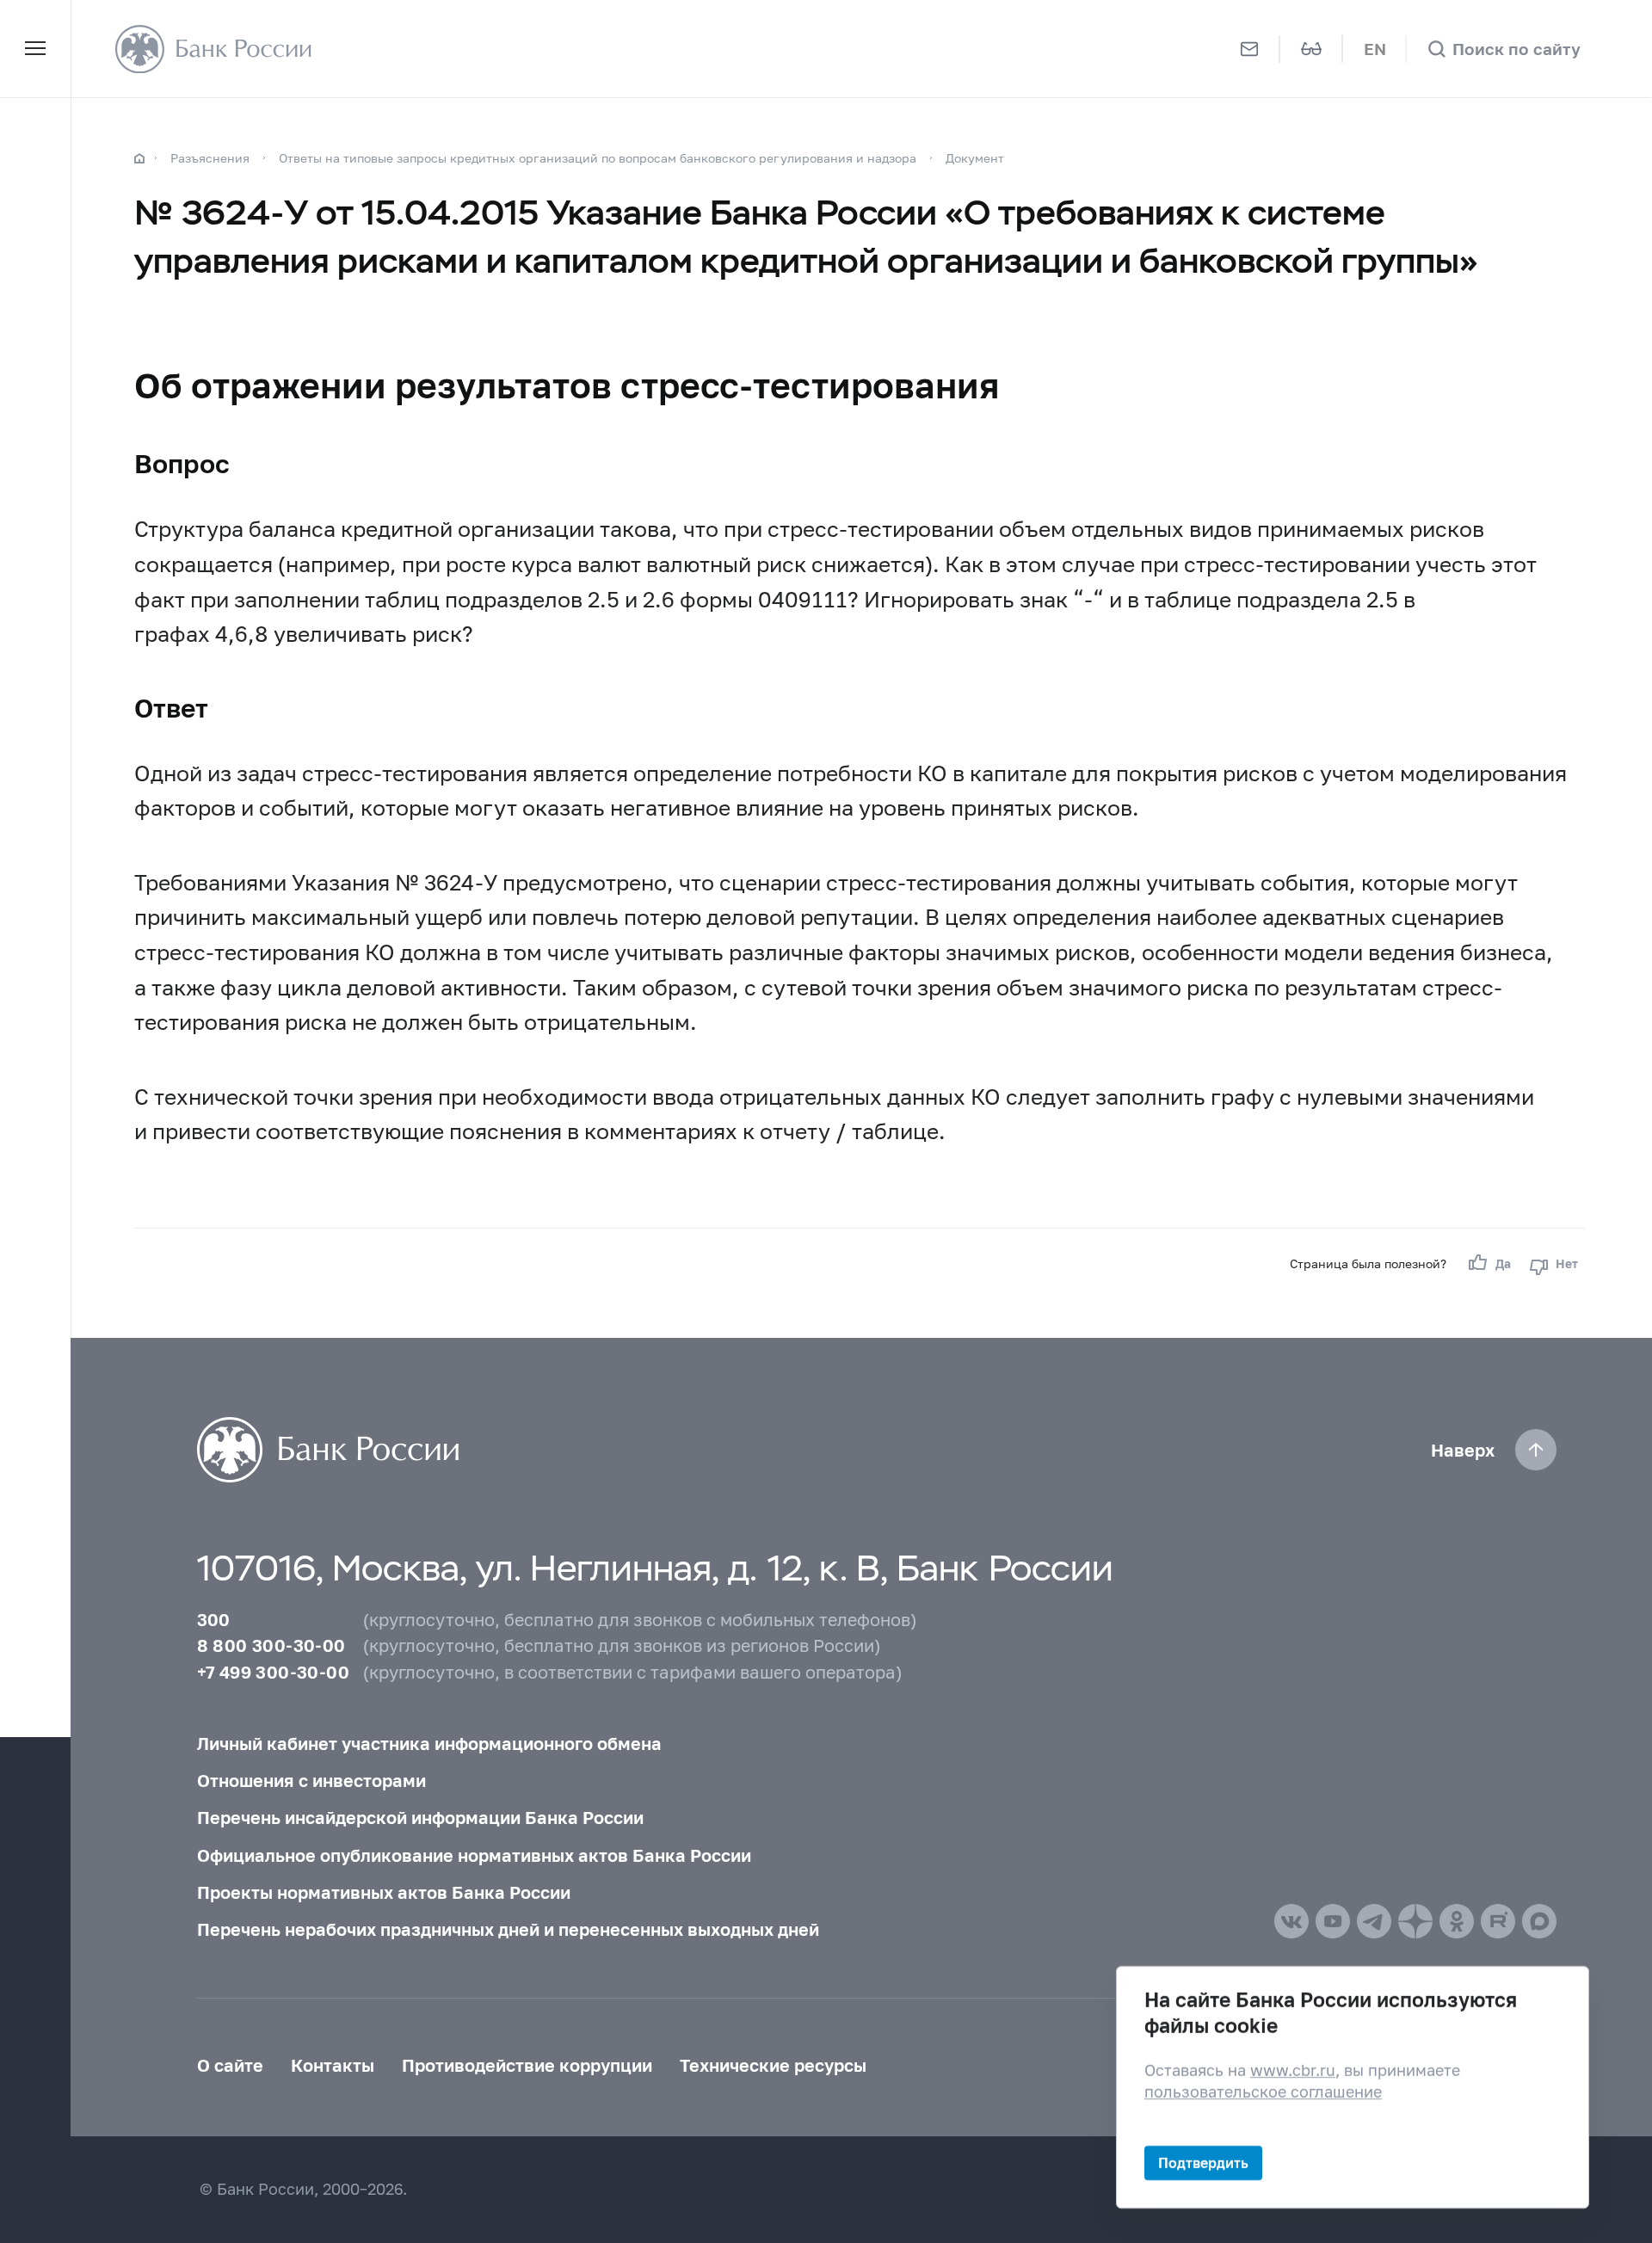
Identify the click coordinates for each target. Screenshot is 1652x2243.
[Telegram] (1374, 1921)
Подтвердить (1203, 2163)
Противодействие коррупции (527, 2065)
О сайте (230, 2065)
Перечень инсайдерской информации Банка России (420, 1817)
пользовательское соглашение (1263, 2092)
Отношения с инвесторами (311, 1780)
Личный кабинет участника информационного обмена (429, 1743)
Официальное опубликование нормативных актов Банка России (474, 1855)
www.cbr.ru (1293, 2070)
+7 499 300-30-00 (273, 1672)
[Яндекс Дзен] (1415, 1921)
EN (1375, 49)
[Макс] (1539, 1921)
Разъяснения (210, 158)
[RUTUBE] (1498, 1921)
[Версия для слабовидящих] (1312, 49)
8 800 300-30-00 (271, 1645)
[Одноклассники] (1457, 1921)
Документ (975, 158)
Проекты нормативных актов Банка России (384, 1892)
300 (214, 1619)
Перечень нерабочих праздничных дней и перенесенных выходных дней (508, 1929)
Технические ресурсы (773, 2065)
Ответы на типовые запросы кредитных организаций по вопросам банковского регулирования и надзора (598, 158)
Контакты (333, 2065)
